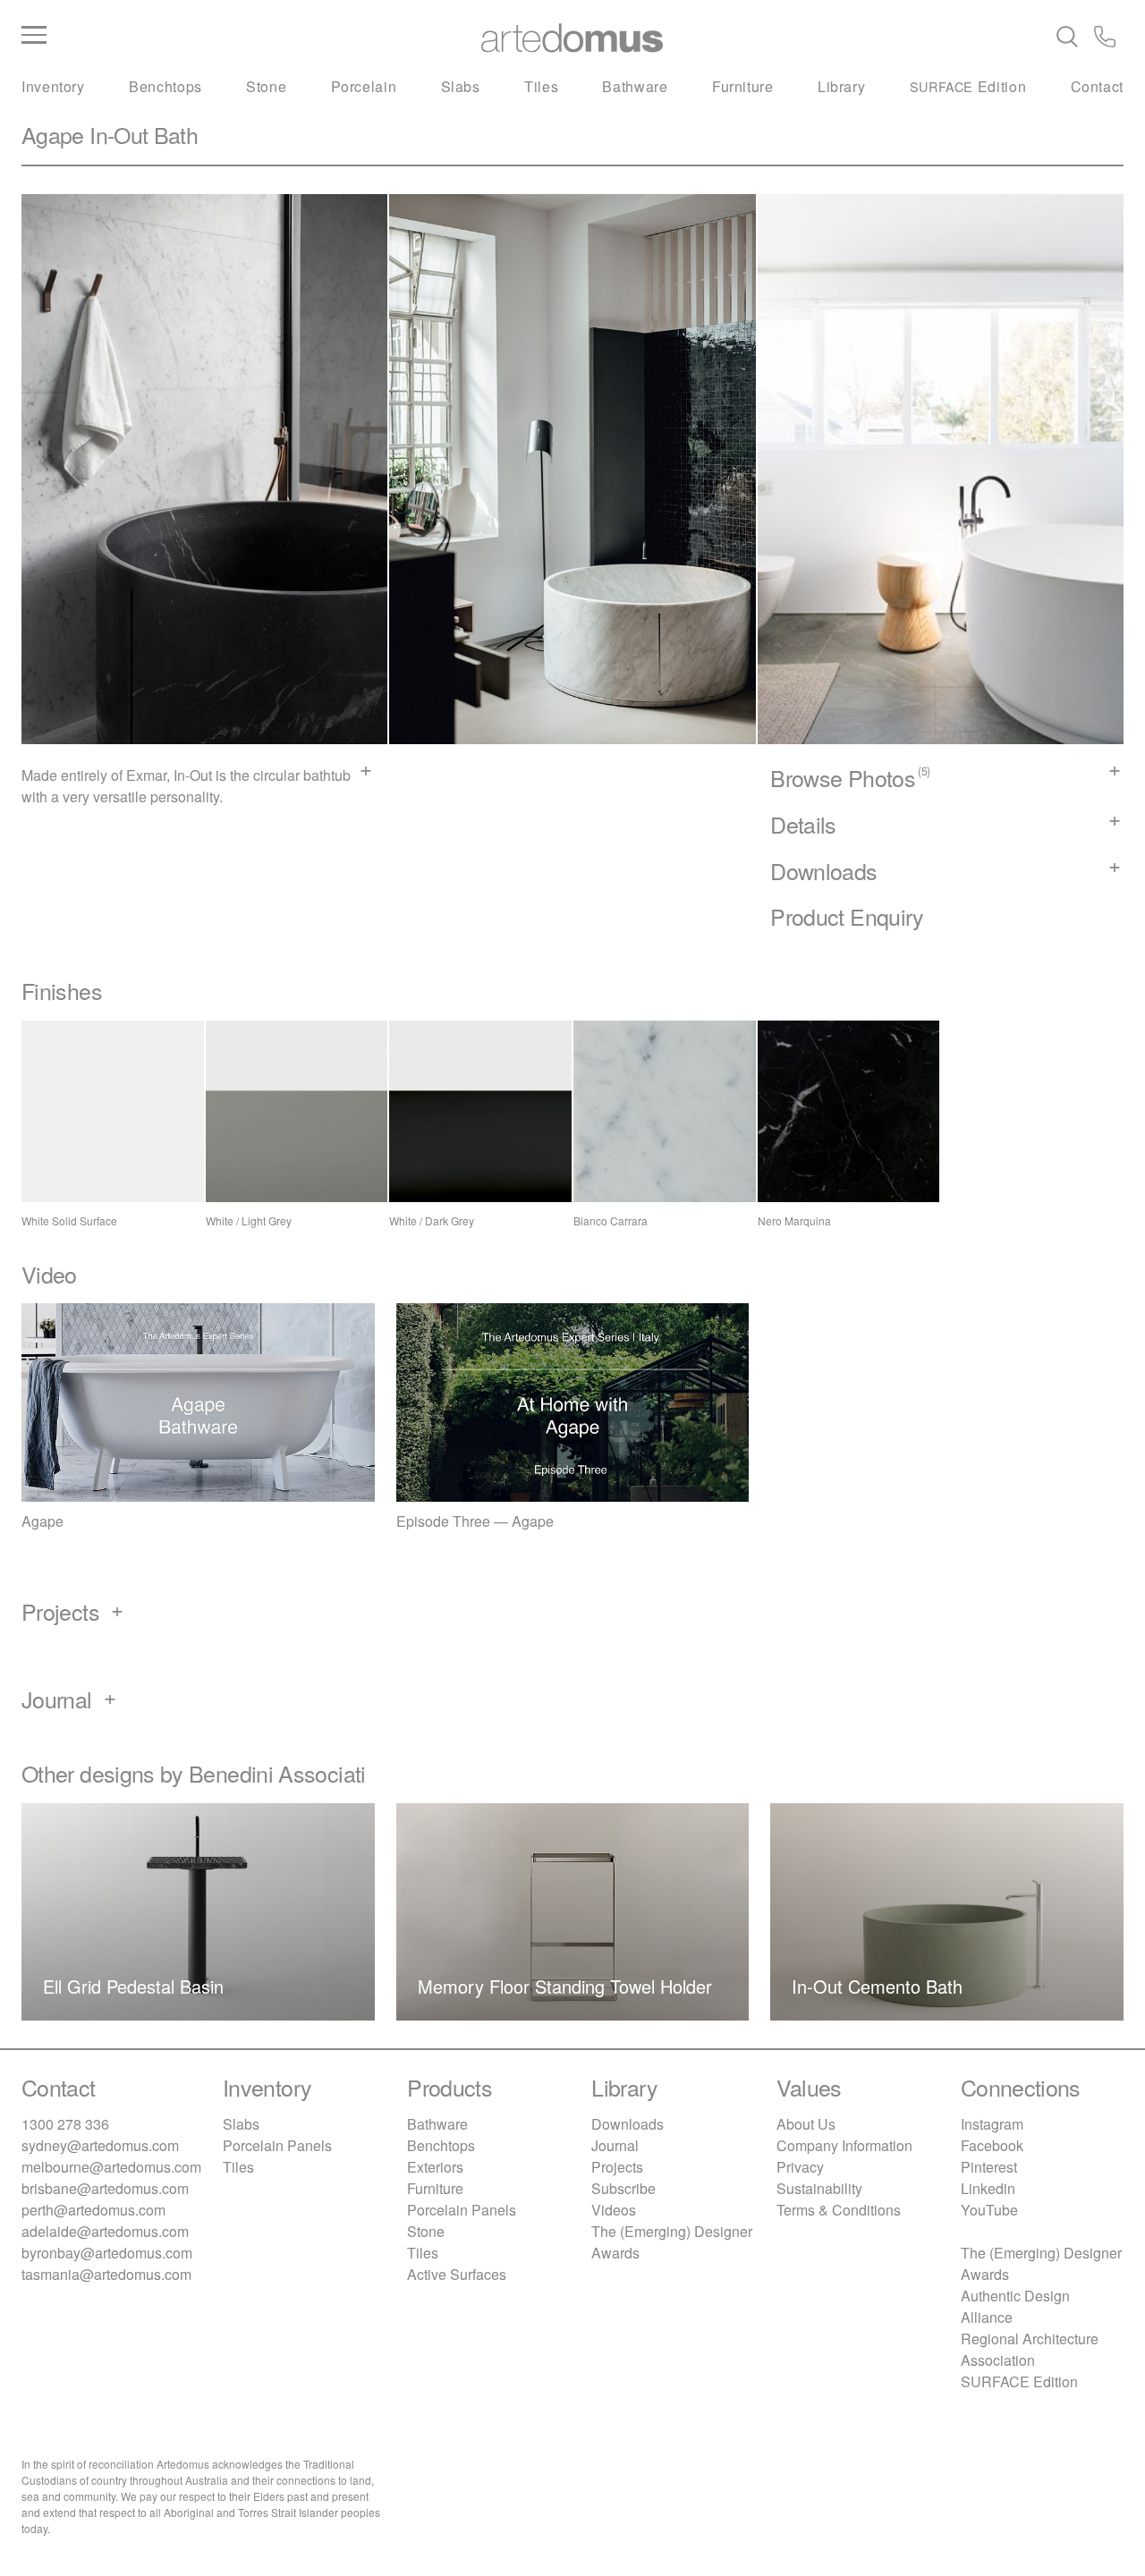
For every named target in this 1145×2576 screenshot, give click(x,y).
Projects (617, 2167)
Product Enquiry (847, 916)
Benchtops (165, 86)
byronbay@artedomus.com (107, 2253)
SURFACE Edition (1019, 2381)
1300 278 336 (65, 2124)
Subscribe (623, 2188)
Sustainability (819, 2188)
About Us (806, 2124)
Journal (615, 2145)
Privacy (800, 2167)
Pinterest (989, 2167)
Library (841, 86)
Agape (53, 134)
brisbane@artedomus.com (105, 2188)
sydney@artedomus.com (100, 2145)
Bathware (635, 86)
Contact (1097, 86)
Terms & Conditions (839, 2210)
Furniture (743, 86)
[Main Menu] (205, 36)
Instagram (992, 2124)
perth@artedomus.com (93, 2210)
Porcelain (364, 86)
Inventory (53, 86)
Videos (614, 2210)
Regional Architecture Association (1030, 2349)
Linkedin (988, 2188)
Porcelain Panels (277, 2145)
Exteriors (435, 2167)
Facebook (992, 2145)
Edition (968, 86)
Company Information (844, 2145)
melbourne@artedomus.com (111, 2167)
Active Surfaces (457, 2274)
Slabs (461, 86)
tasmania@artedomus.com (106, 2274)
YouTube (989, 2210)
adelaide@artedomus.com (105, 2231)
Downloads (628, 2124)
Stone (266, 86)
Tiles (541, 86)
